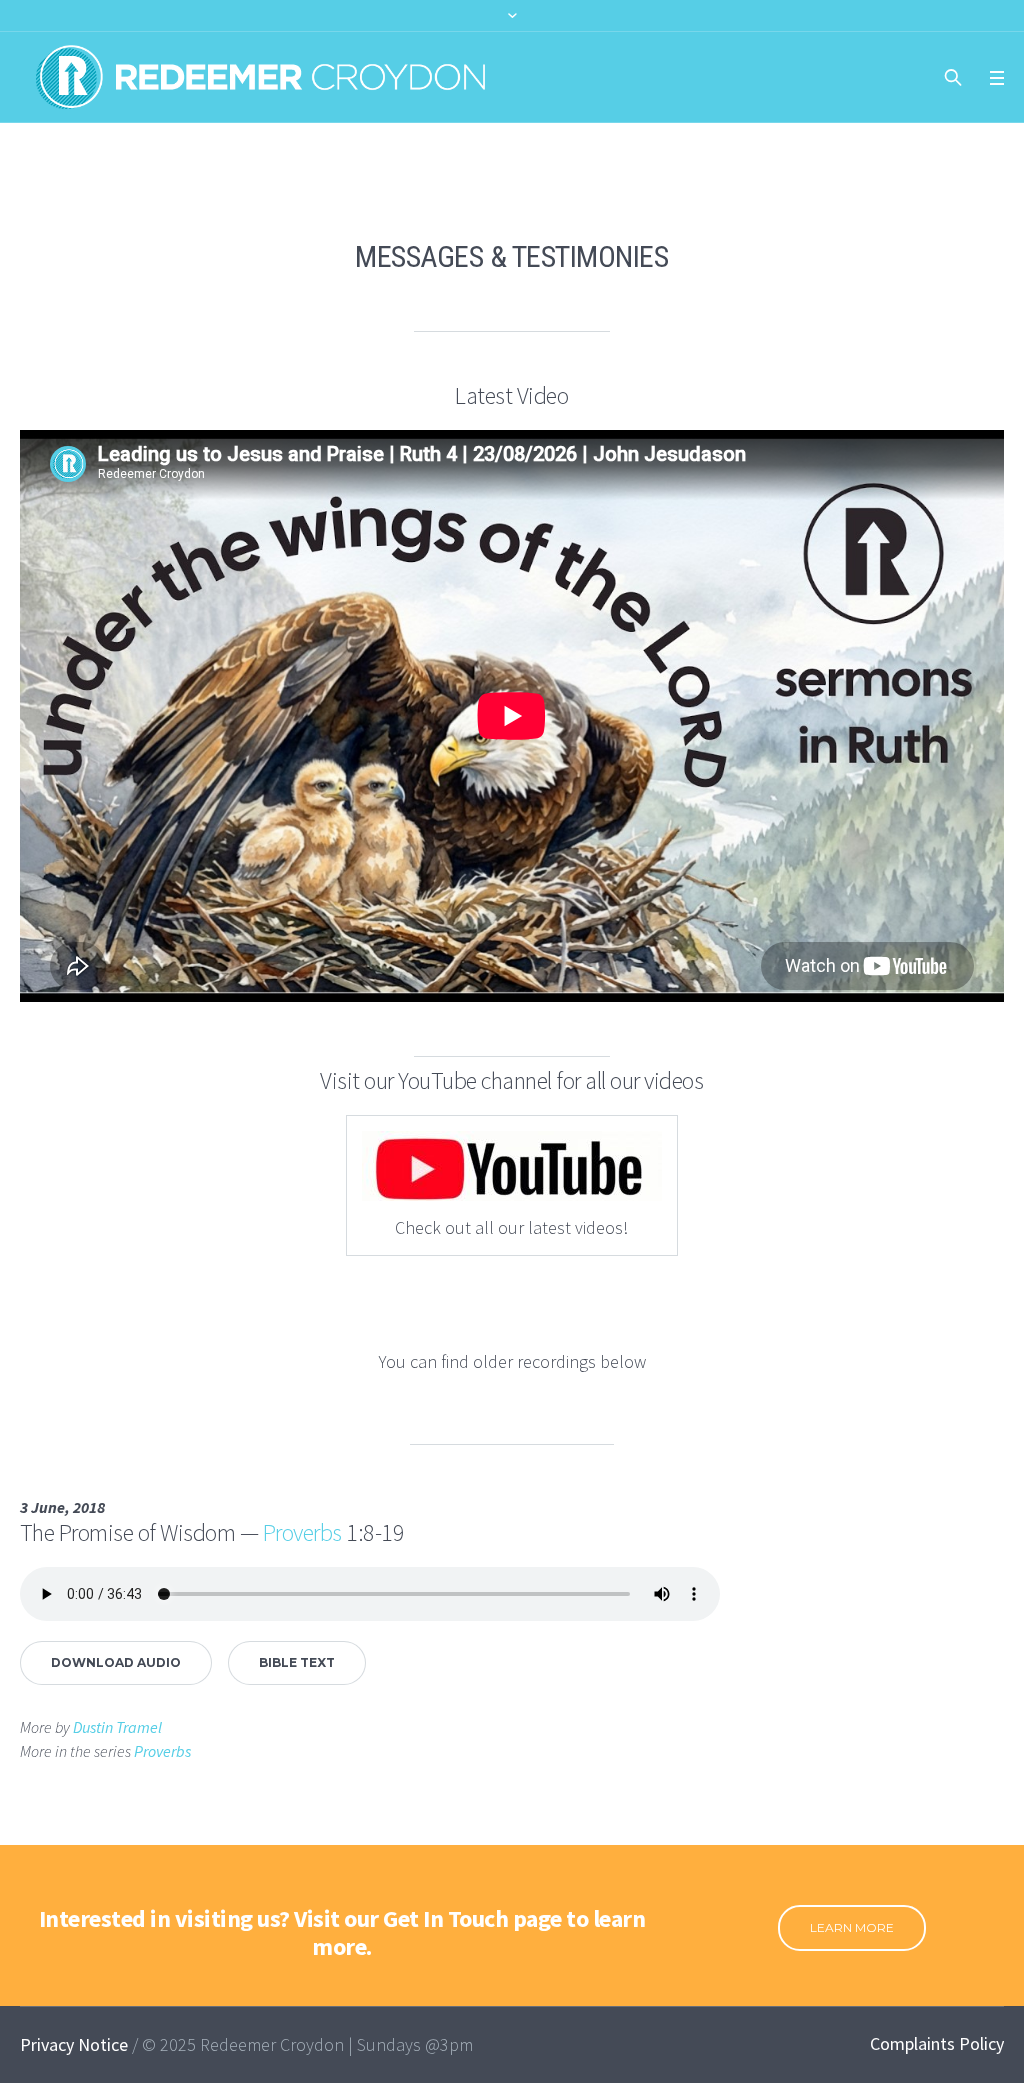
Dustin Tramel (117, 1727)
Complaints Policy (937, 2043)
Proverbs (302, 1532)
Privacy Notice (74, 2044)
